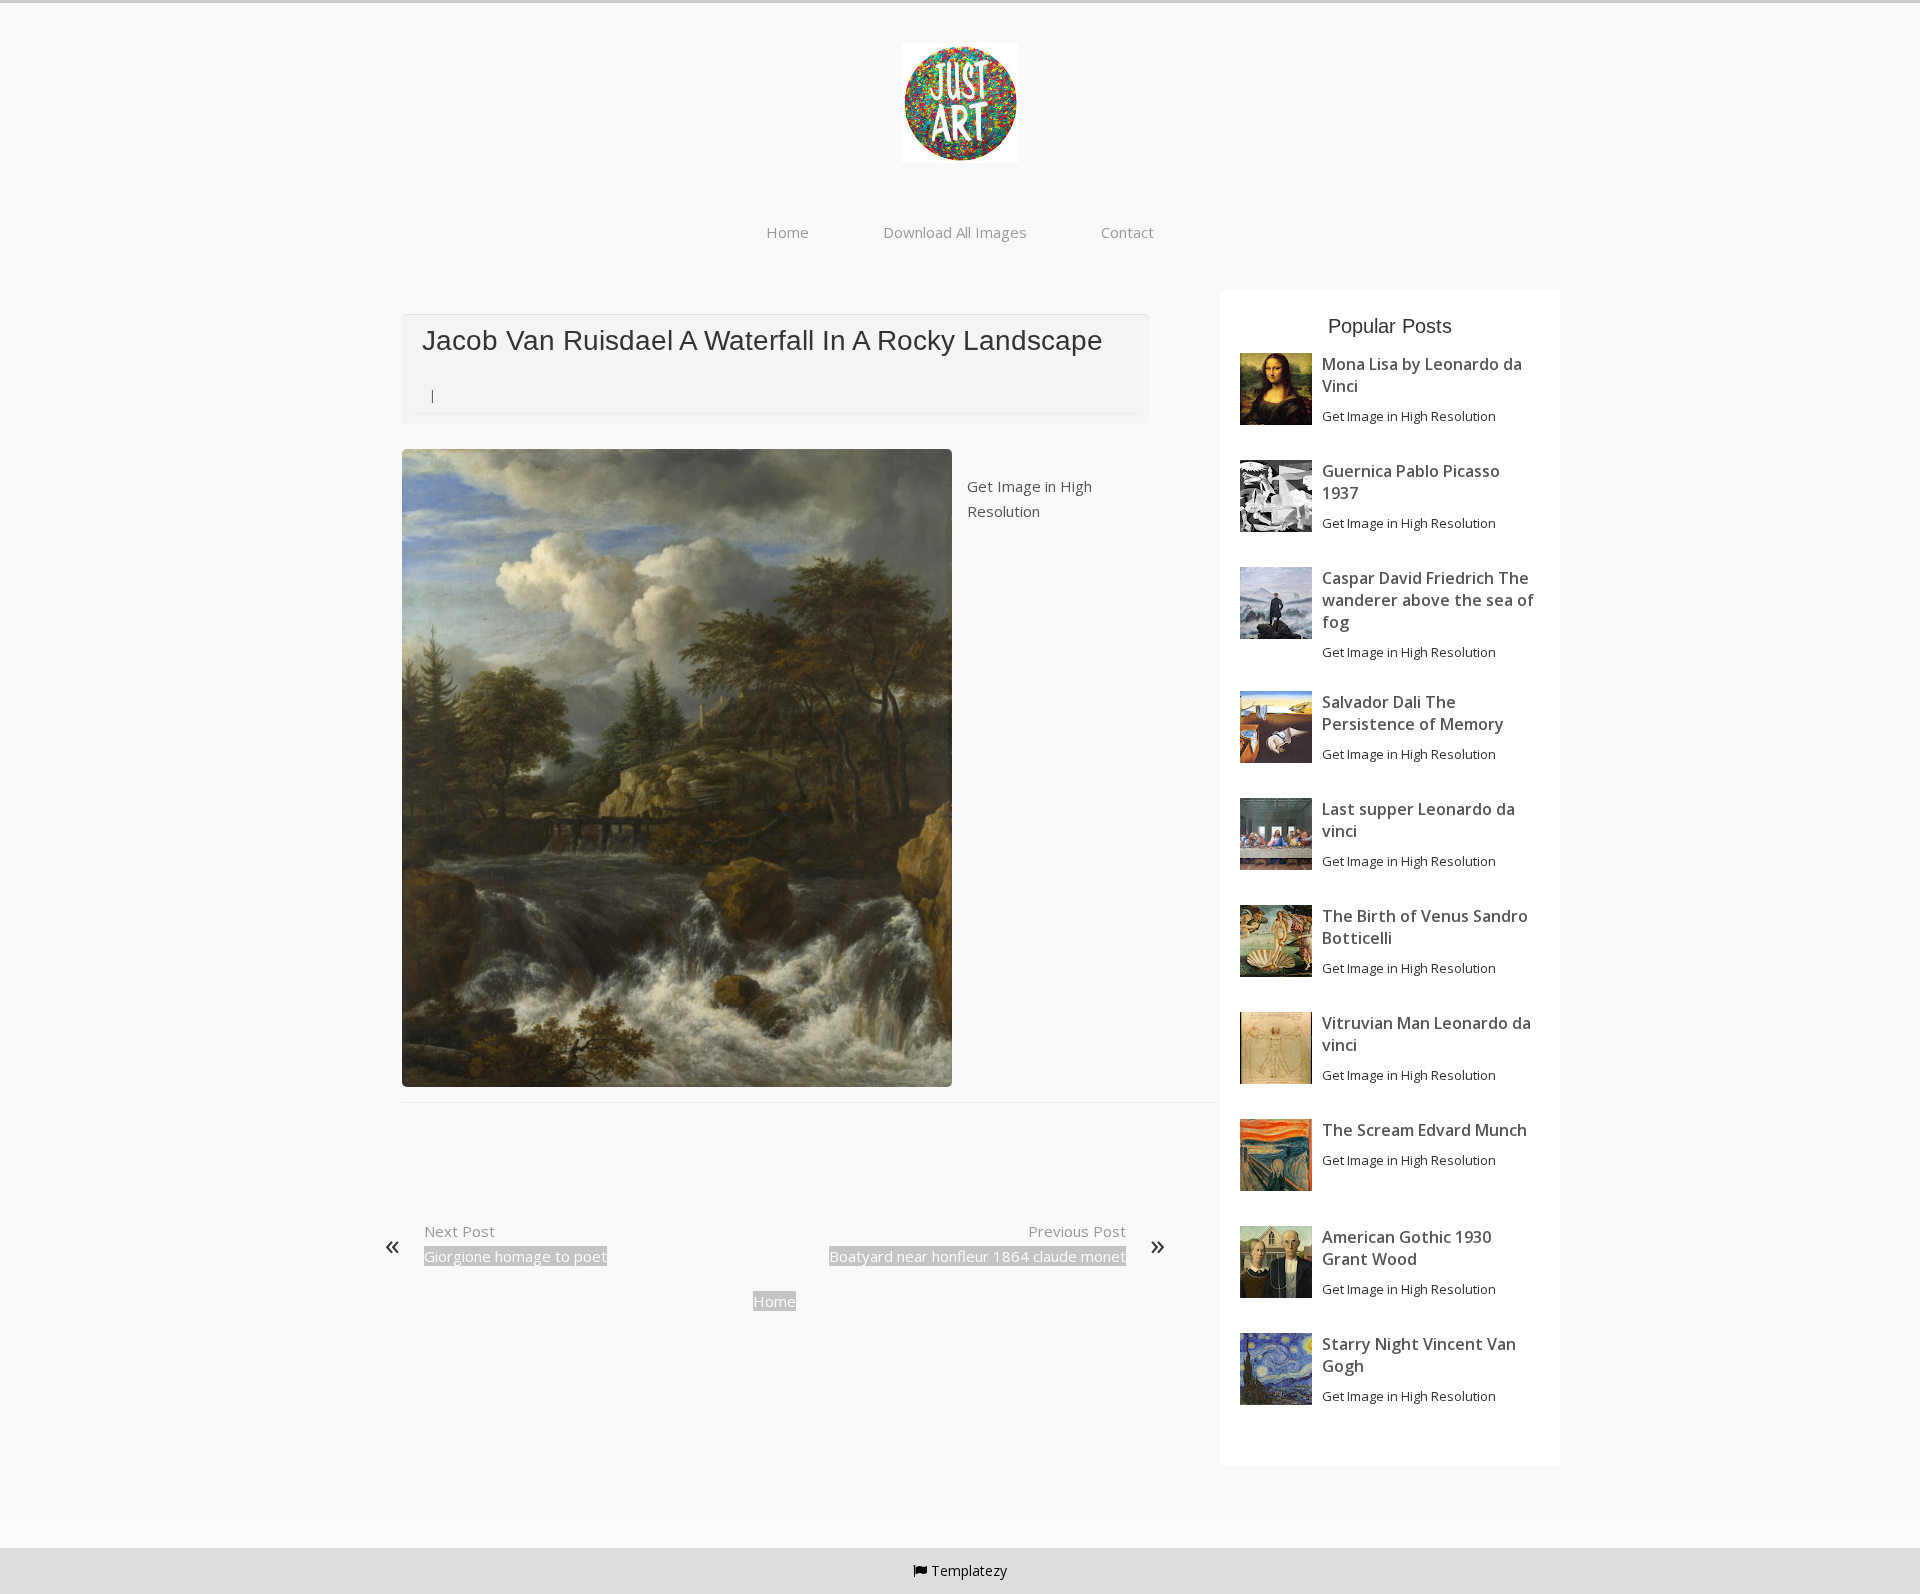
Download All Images (955, 232)
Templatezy (969, 1570)
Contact (1127, 232)
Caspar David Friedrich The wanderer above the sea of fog (1428, 600)
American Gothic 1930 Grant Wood (1406, 1248)
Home (787, 232)
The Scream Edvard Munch (1424, 1130)
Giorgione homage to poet (515, 1256)
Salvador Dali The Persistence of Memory (1413, 713)
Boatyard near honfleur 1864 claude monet (977, 1256)
